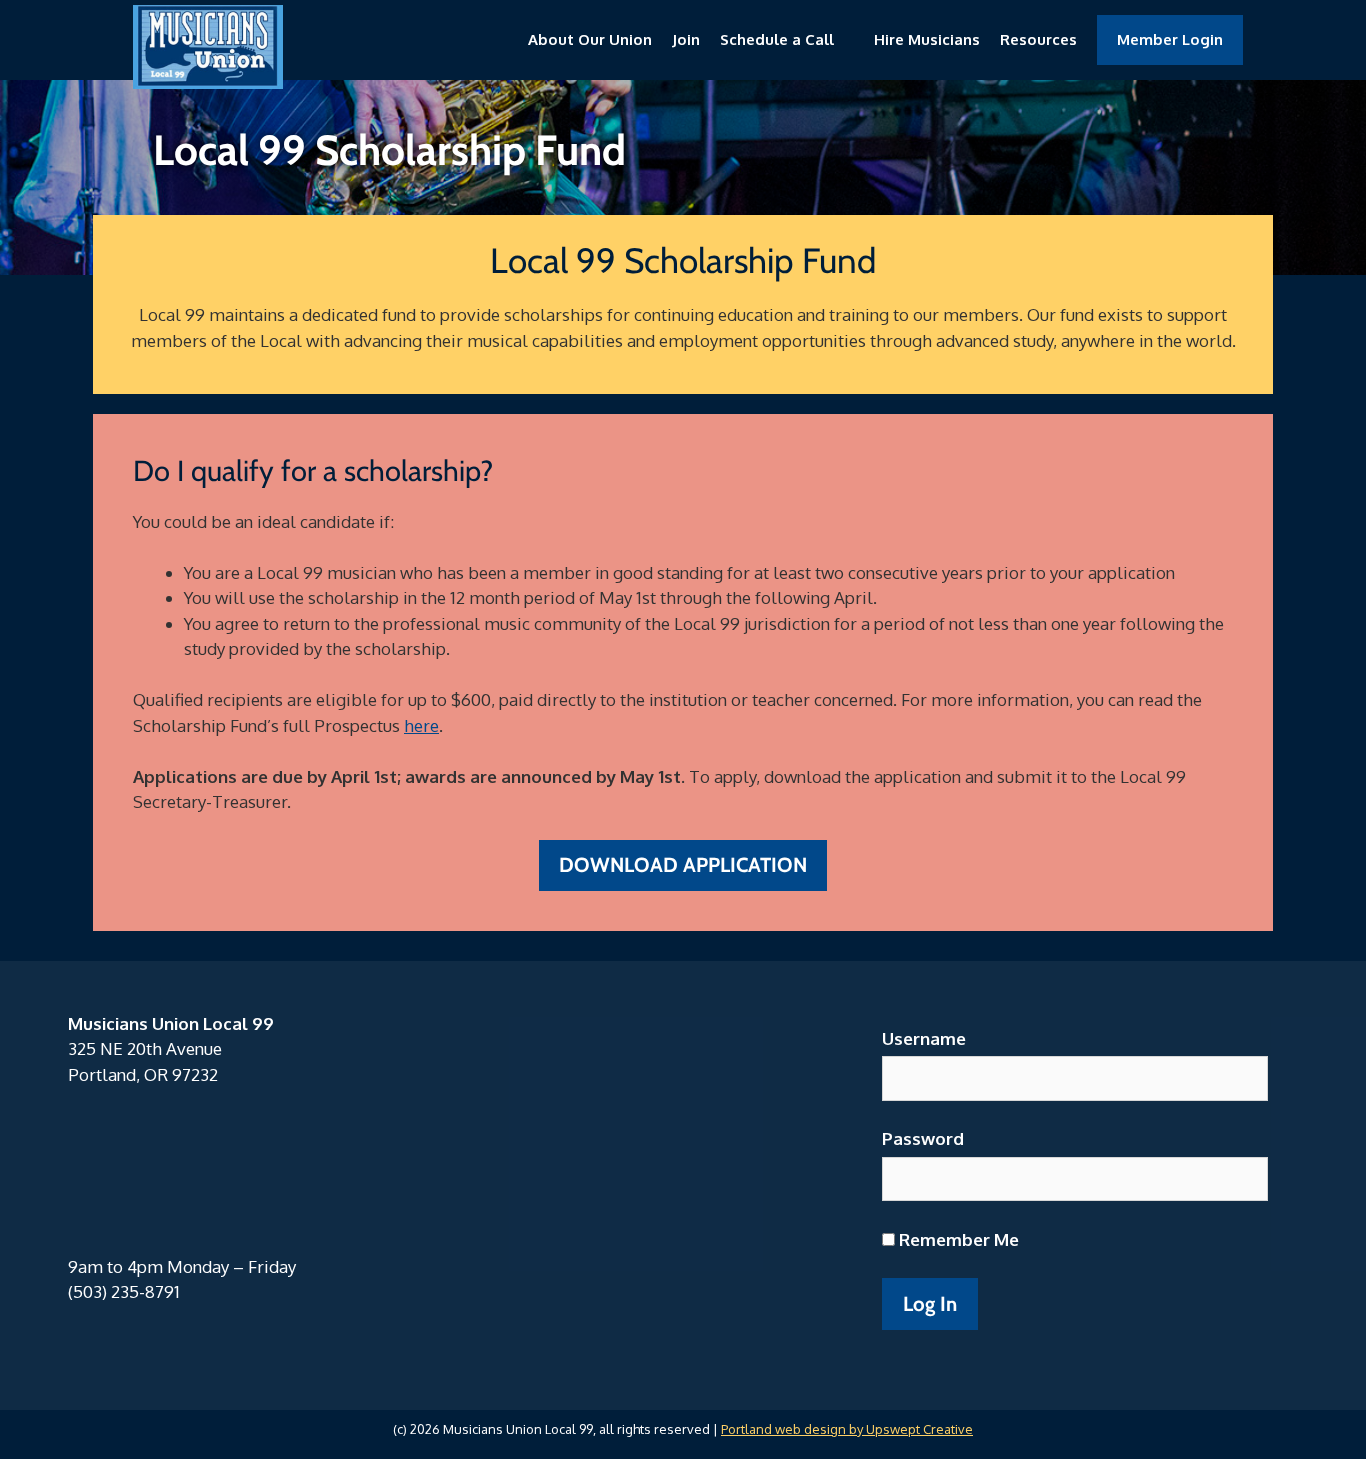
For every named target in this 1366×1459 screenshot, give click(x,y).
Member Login (1170, 39)
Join (686, 39)
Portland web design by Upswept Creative (847, 1429)
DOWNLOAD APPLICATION (683, 864)
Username (924, 1038)
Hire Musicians (927, 39)
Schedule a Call (777, 39)
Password (923, 1138)
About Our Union (590, 39)
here (421, 725)
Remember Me (957, 1239)
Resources (1038, 39)
